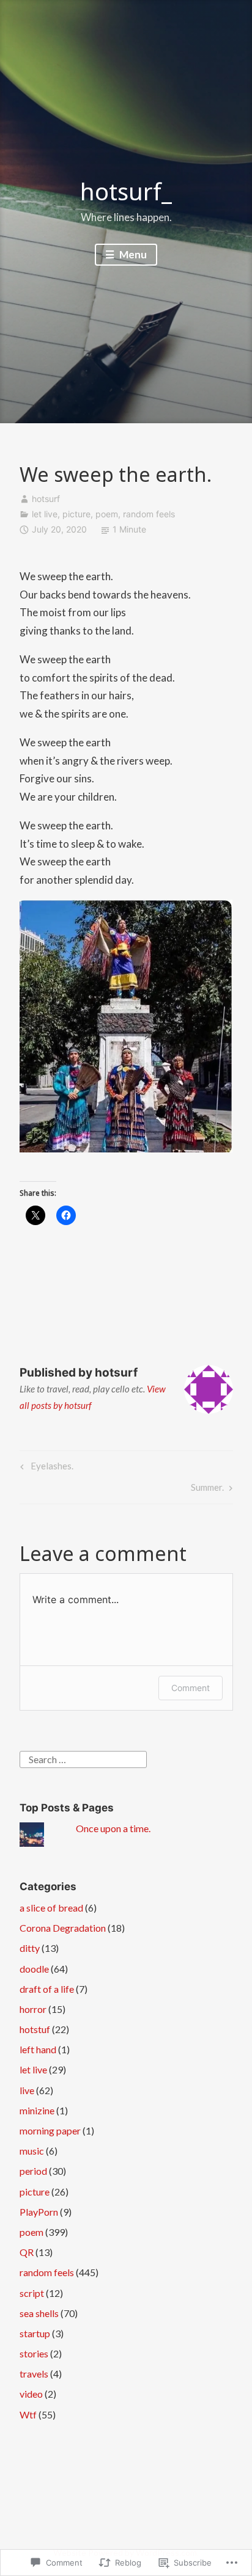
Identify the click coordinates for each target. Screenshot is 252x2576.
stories (34, 2353)
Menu (132, 254)
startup (35, 2333)
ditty (30, 1948)
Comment (191, 1688)
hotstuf (35, 2029)
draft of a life (47, 1989)
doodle (34, 1969)
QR (27, 2252)
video (31, 2394)
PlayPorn (39, 2212)
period (33, 2171)
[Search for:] (83, 1758)
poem (107, 514)
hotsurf (46, 499)
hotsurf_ (126, 191)
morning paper (50, 2130)
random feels (149, 514)
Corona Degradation (63, 1928)
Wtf (28, 2414)
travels (34, 2374)
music (32, 2151)
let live (45, 514)
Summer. (207, 1490)
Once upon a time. (113, 1828)
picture (76, 514)
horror (33, 2009)
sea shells (39, 2313)
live (27, 2090)
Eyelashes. (45, 1468)
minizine (37, 2110)
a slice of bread (51, 1908)
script (32, 2293)
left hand (38, 2049)
